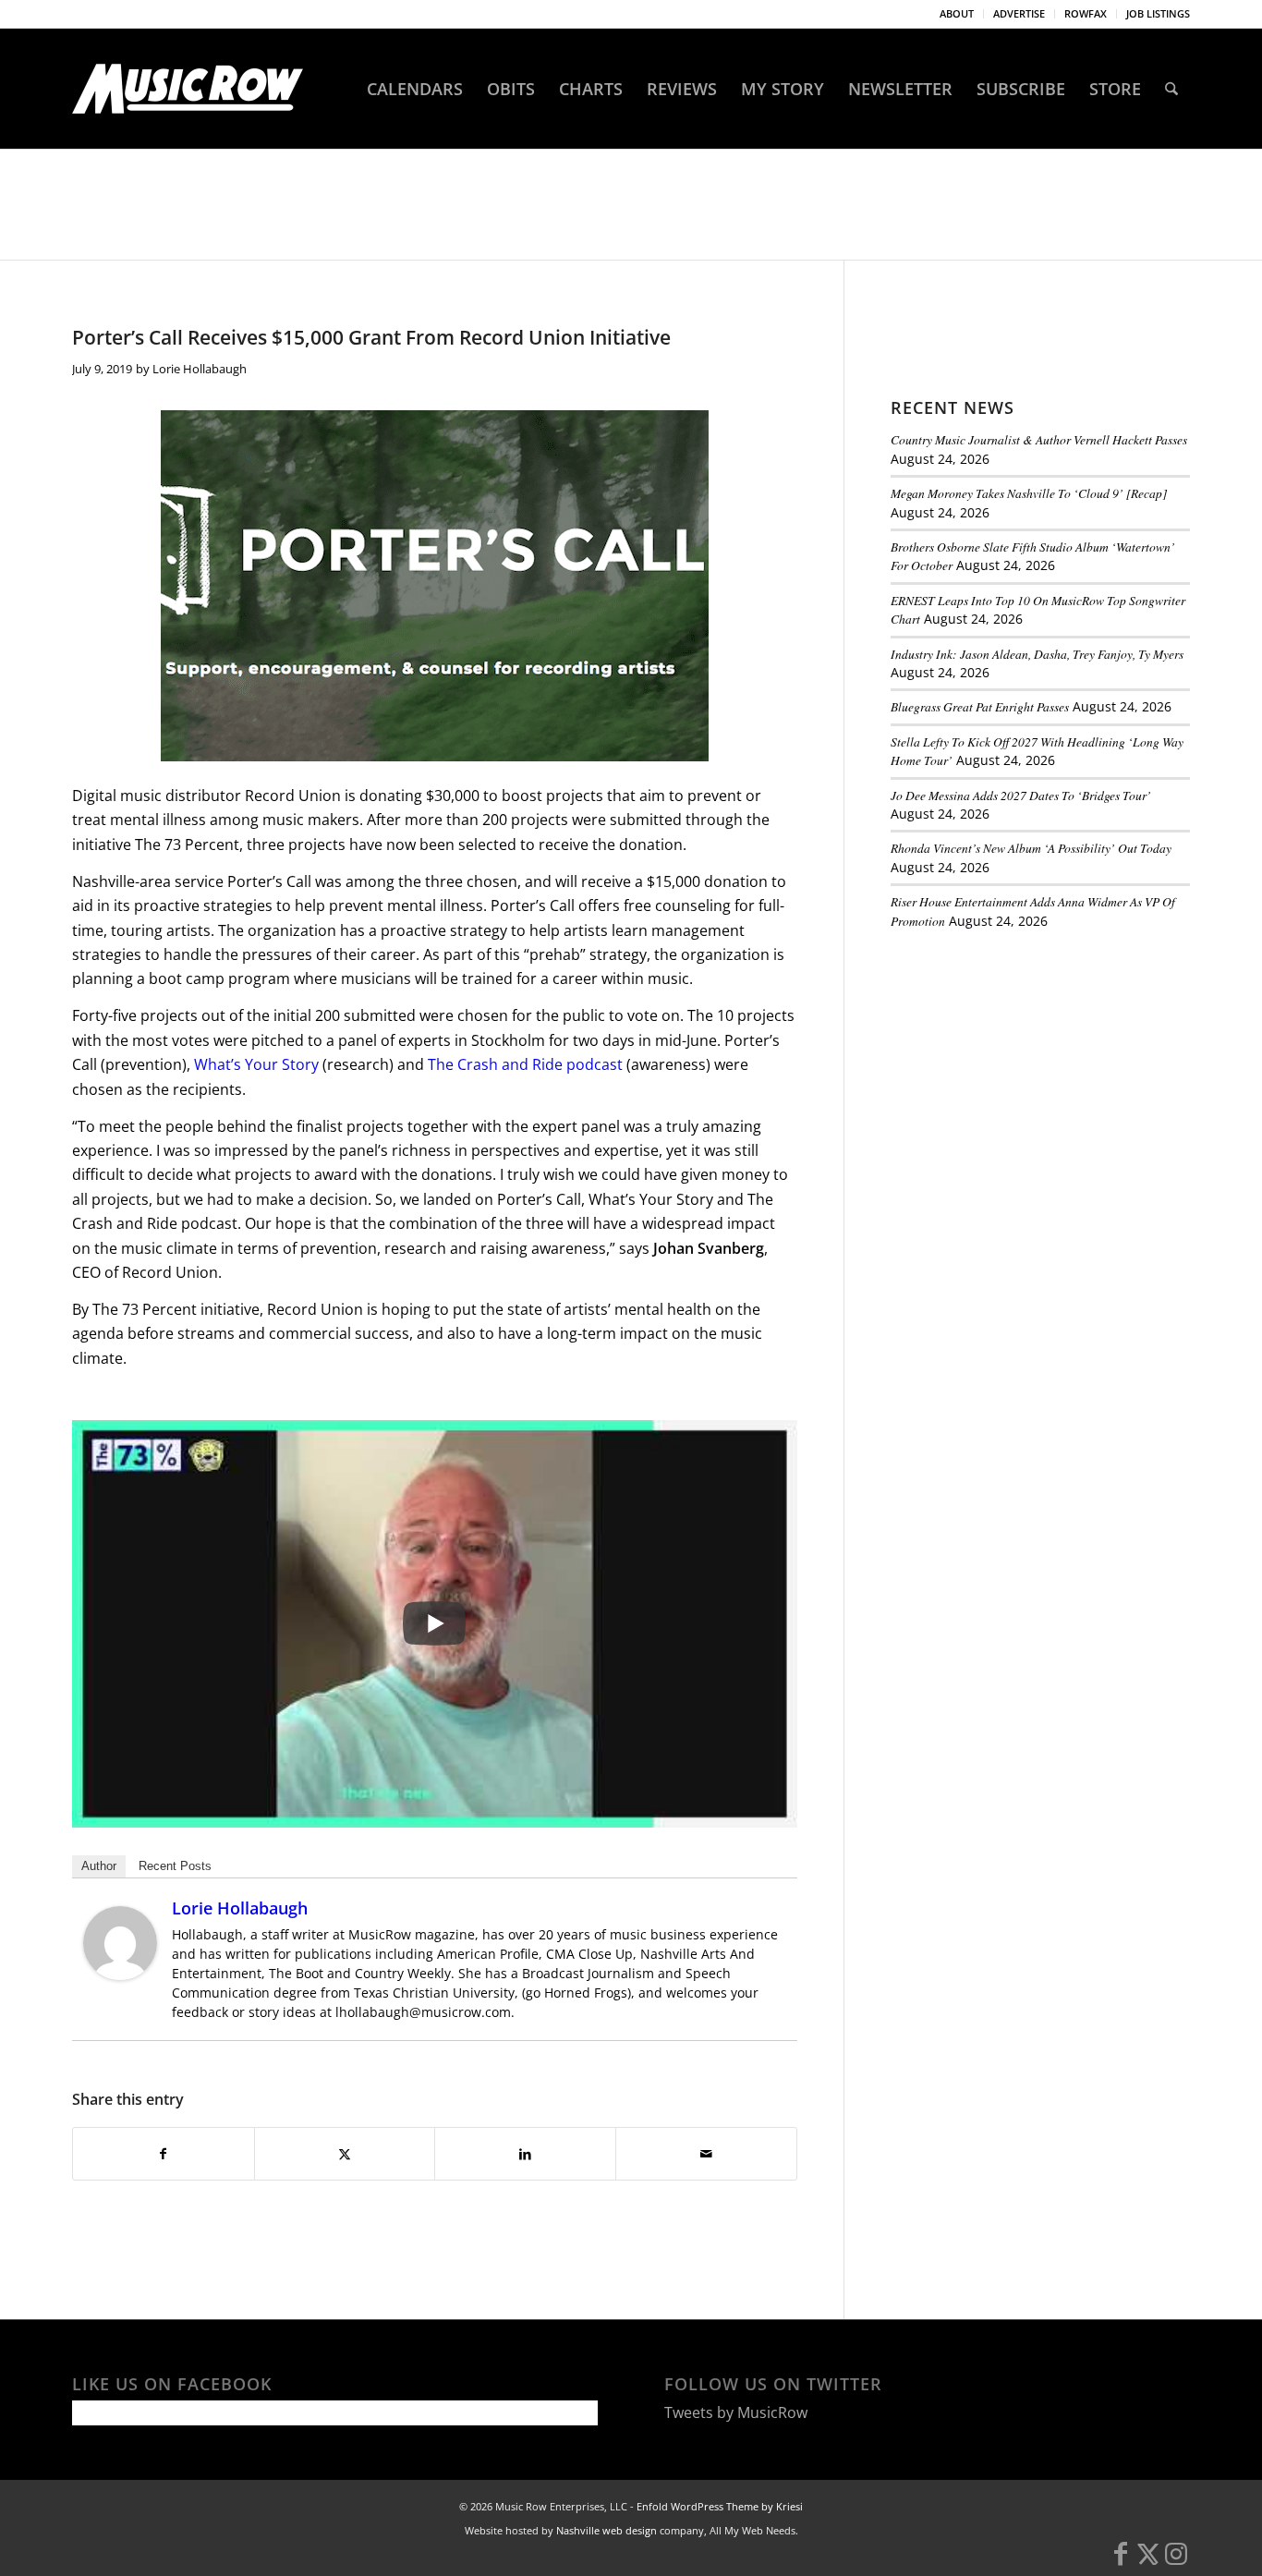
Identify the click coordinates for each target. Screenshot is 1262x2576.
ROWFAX (1086, 13)
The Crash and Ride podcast (527, 1064)
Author (99, 1866)
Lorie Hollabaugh (200, 369)
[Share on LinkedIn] (525, 2154)
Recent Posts (175, 1866)
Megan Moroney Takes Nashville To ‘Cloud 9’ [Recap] (1029, 493)
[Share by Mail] (706, 2154)
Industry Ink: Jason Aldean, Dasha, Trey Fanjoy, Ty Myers (1037, 654)
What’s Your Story (258, 1064)
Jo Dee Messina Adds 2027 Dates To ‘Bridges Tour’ (1021, 795)
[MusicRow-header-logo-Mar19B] (188, 89)
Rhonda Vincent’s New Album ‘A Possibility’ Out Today (1031, 848)
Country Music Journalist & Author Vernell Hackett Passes (1039, 439)
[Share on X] (345, 2154)
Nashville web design (607, 2530)
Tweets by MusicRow (736, 2412)
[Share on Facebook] (164, 2154)
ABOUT (957, 13)
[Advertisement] (1029, 1071)
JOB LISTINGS (1158, 13)
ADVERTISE (1019, 13)
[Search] (1171, 89)
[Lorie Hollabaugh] (120, 1975)
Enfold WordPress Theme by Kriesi (720, 2506)
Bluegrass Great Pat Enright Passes (980, 706)
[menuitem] (957, 14)
